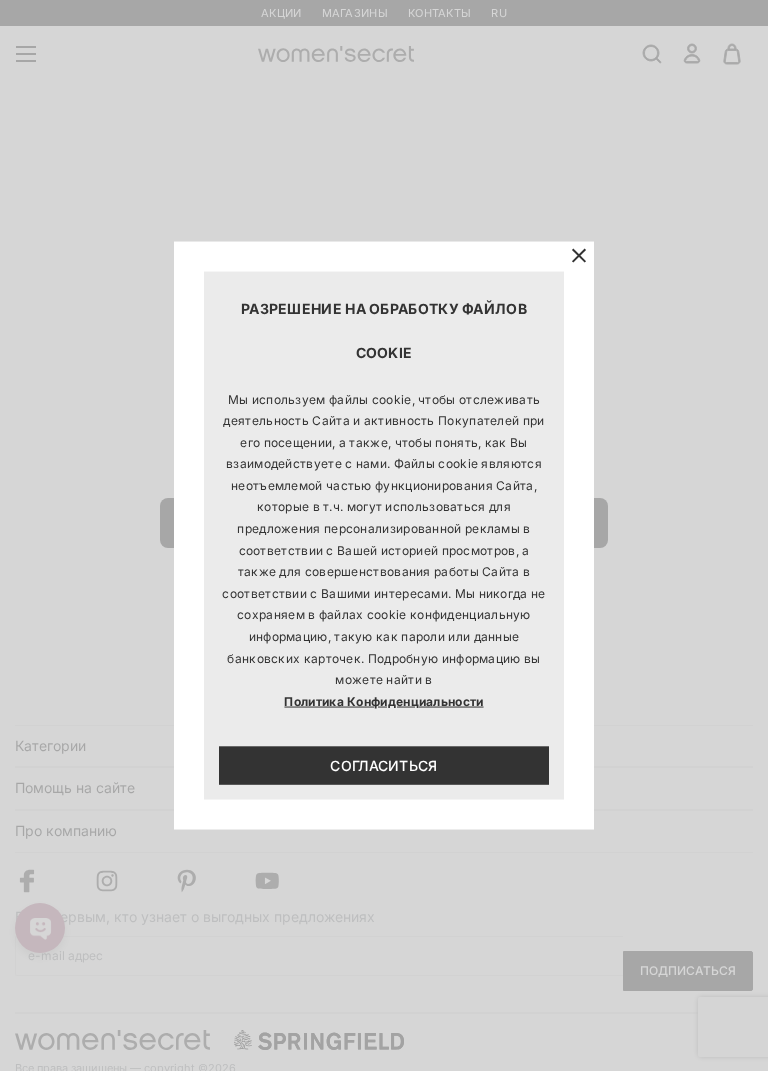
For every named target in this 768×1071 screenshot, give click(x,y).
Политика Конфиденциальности (383, 700)
